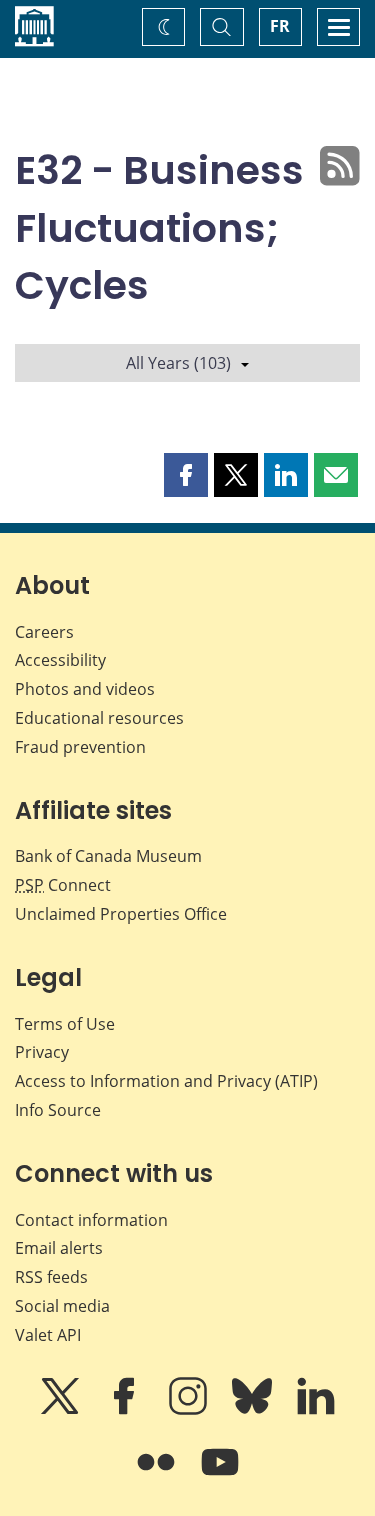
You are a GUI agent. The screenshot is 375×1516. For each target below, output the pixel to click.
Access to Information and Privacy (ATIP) (166, 1081)
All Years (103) (178, 363)
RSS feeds (51, 1277)
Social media (62, 1306)
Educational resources (99, 718)
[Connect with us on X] (62, 1410)
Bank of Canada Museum (108, 856)
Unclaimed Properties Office (121, 914)
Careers (44, 632)
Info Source (58, 1110)
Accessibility (60, 660)
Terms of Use (65, 1024)
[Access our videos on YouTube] (220, 1476)
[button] (186, 475)
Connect (63, 885)
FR (280, 26)
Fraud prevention (80, 747)
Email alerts (59, 1248)
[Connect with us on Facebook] (126, 1410)
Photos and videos (85, 689)
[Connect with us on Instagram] (190, 1410)
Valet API (48, 1335)
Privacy (42, 1052)
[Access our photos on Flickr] (158, 1476)
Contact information (91, 1220)
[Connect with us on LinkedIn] (316, 1410)
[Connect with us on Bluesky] (254, 1410)
